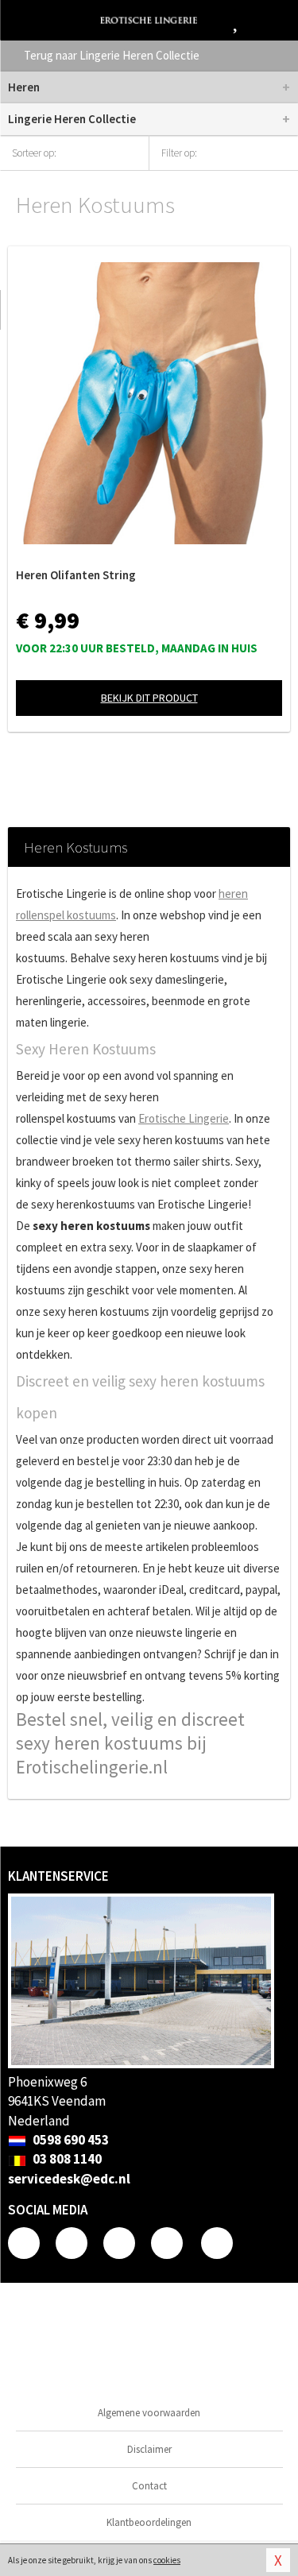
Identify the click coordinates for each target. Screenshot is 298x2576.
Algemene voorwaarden (149, 2413)
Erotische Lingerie (184, 1118)
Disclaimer (149, 2449)
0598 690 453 (70, 2140)
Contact (149, 2486)
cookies (167, 2560)
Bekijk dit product (149, 698)
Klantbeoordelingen (149, 2522)
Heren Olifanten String (76, 575)
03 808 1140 (66, 2159)
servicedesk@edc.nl (69, 2179)
